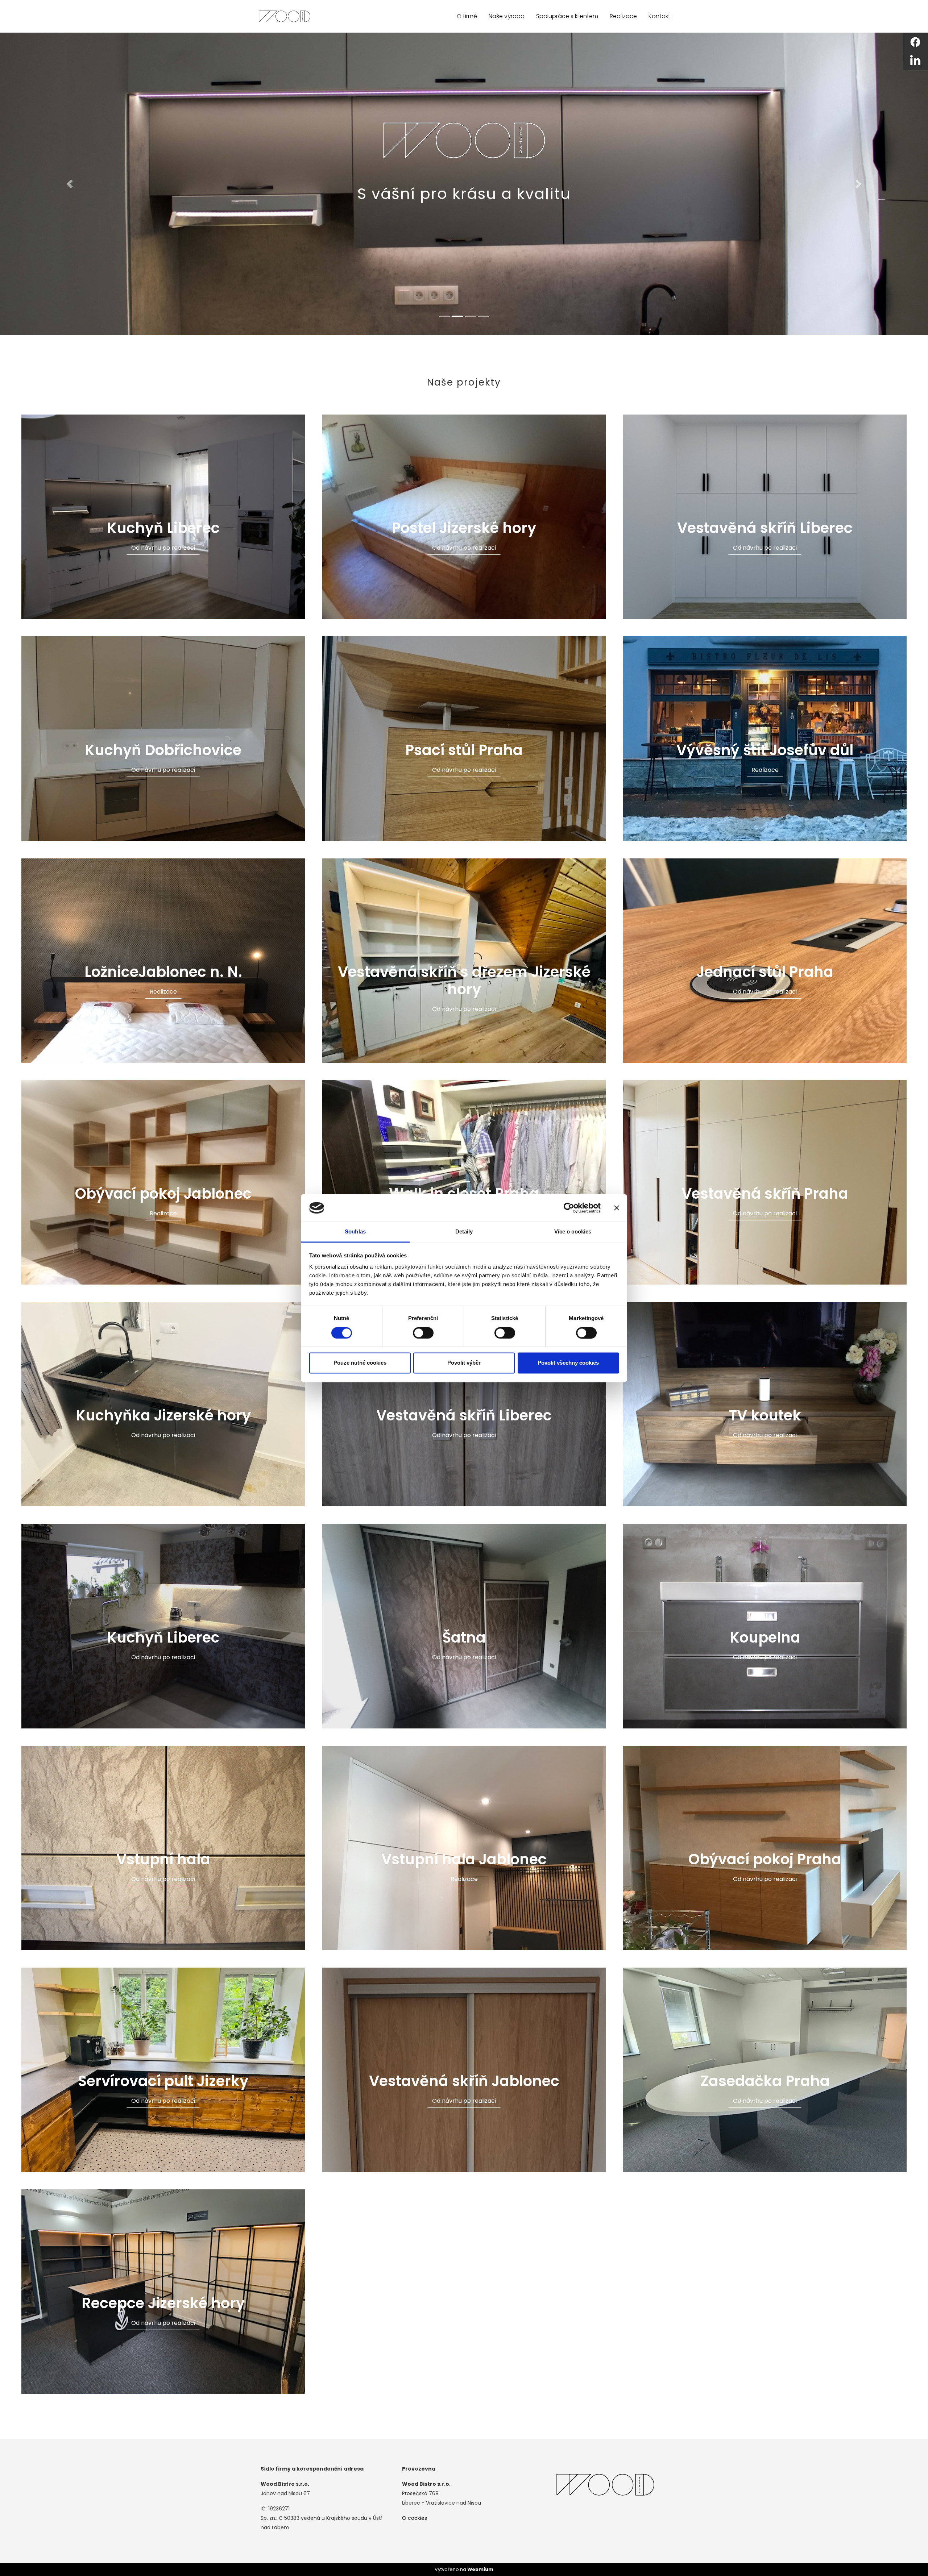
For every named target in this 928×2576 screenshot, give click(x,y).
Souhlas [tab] (355, 1232)
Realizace (623, 16)
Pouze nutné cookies (360, 1363)
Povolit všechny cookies (568, 1363)
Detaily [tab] (464, 1232)
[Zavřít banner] (617, 1208)
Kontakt (659, 16)
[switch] (423, 1333)
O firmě (467, 16)
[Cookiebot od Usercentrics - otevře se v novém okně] (569, 1208)
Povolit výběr (464, 1363)
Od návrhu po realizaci (163, 548)
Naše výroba (507, 16)
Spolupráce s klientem (567, 16)
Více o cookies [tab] (573, 1232)
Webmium (480, 2569)
